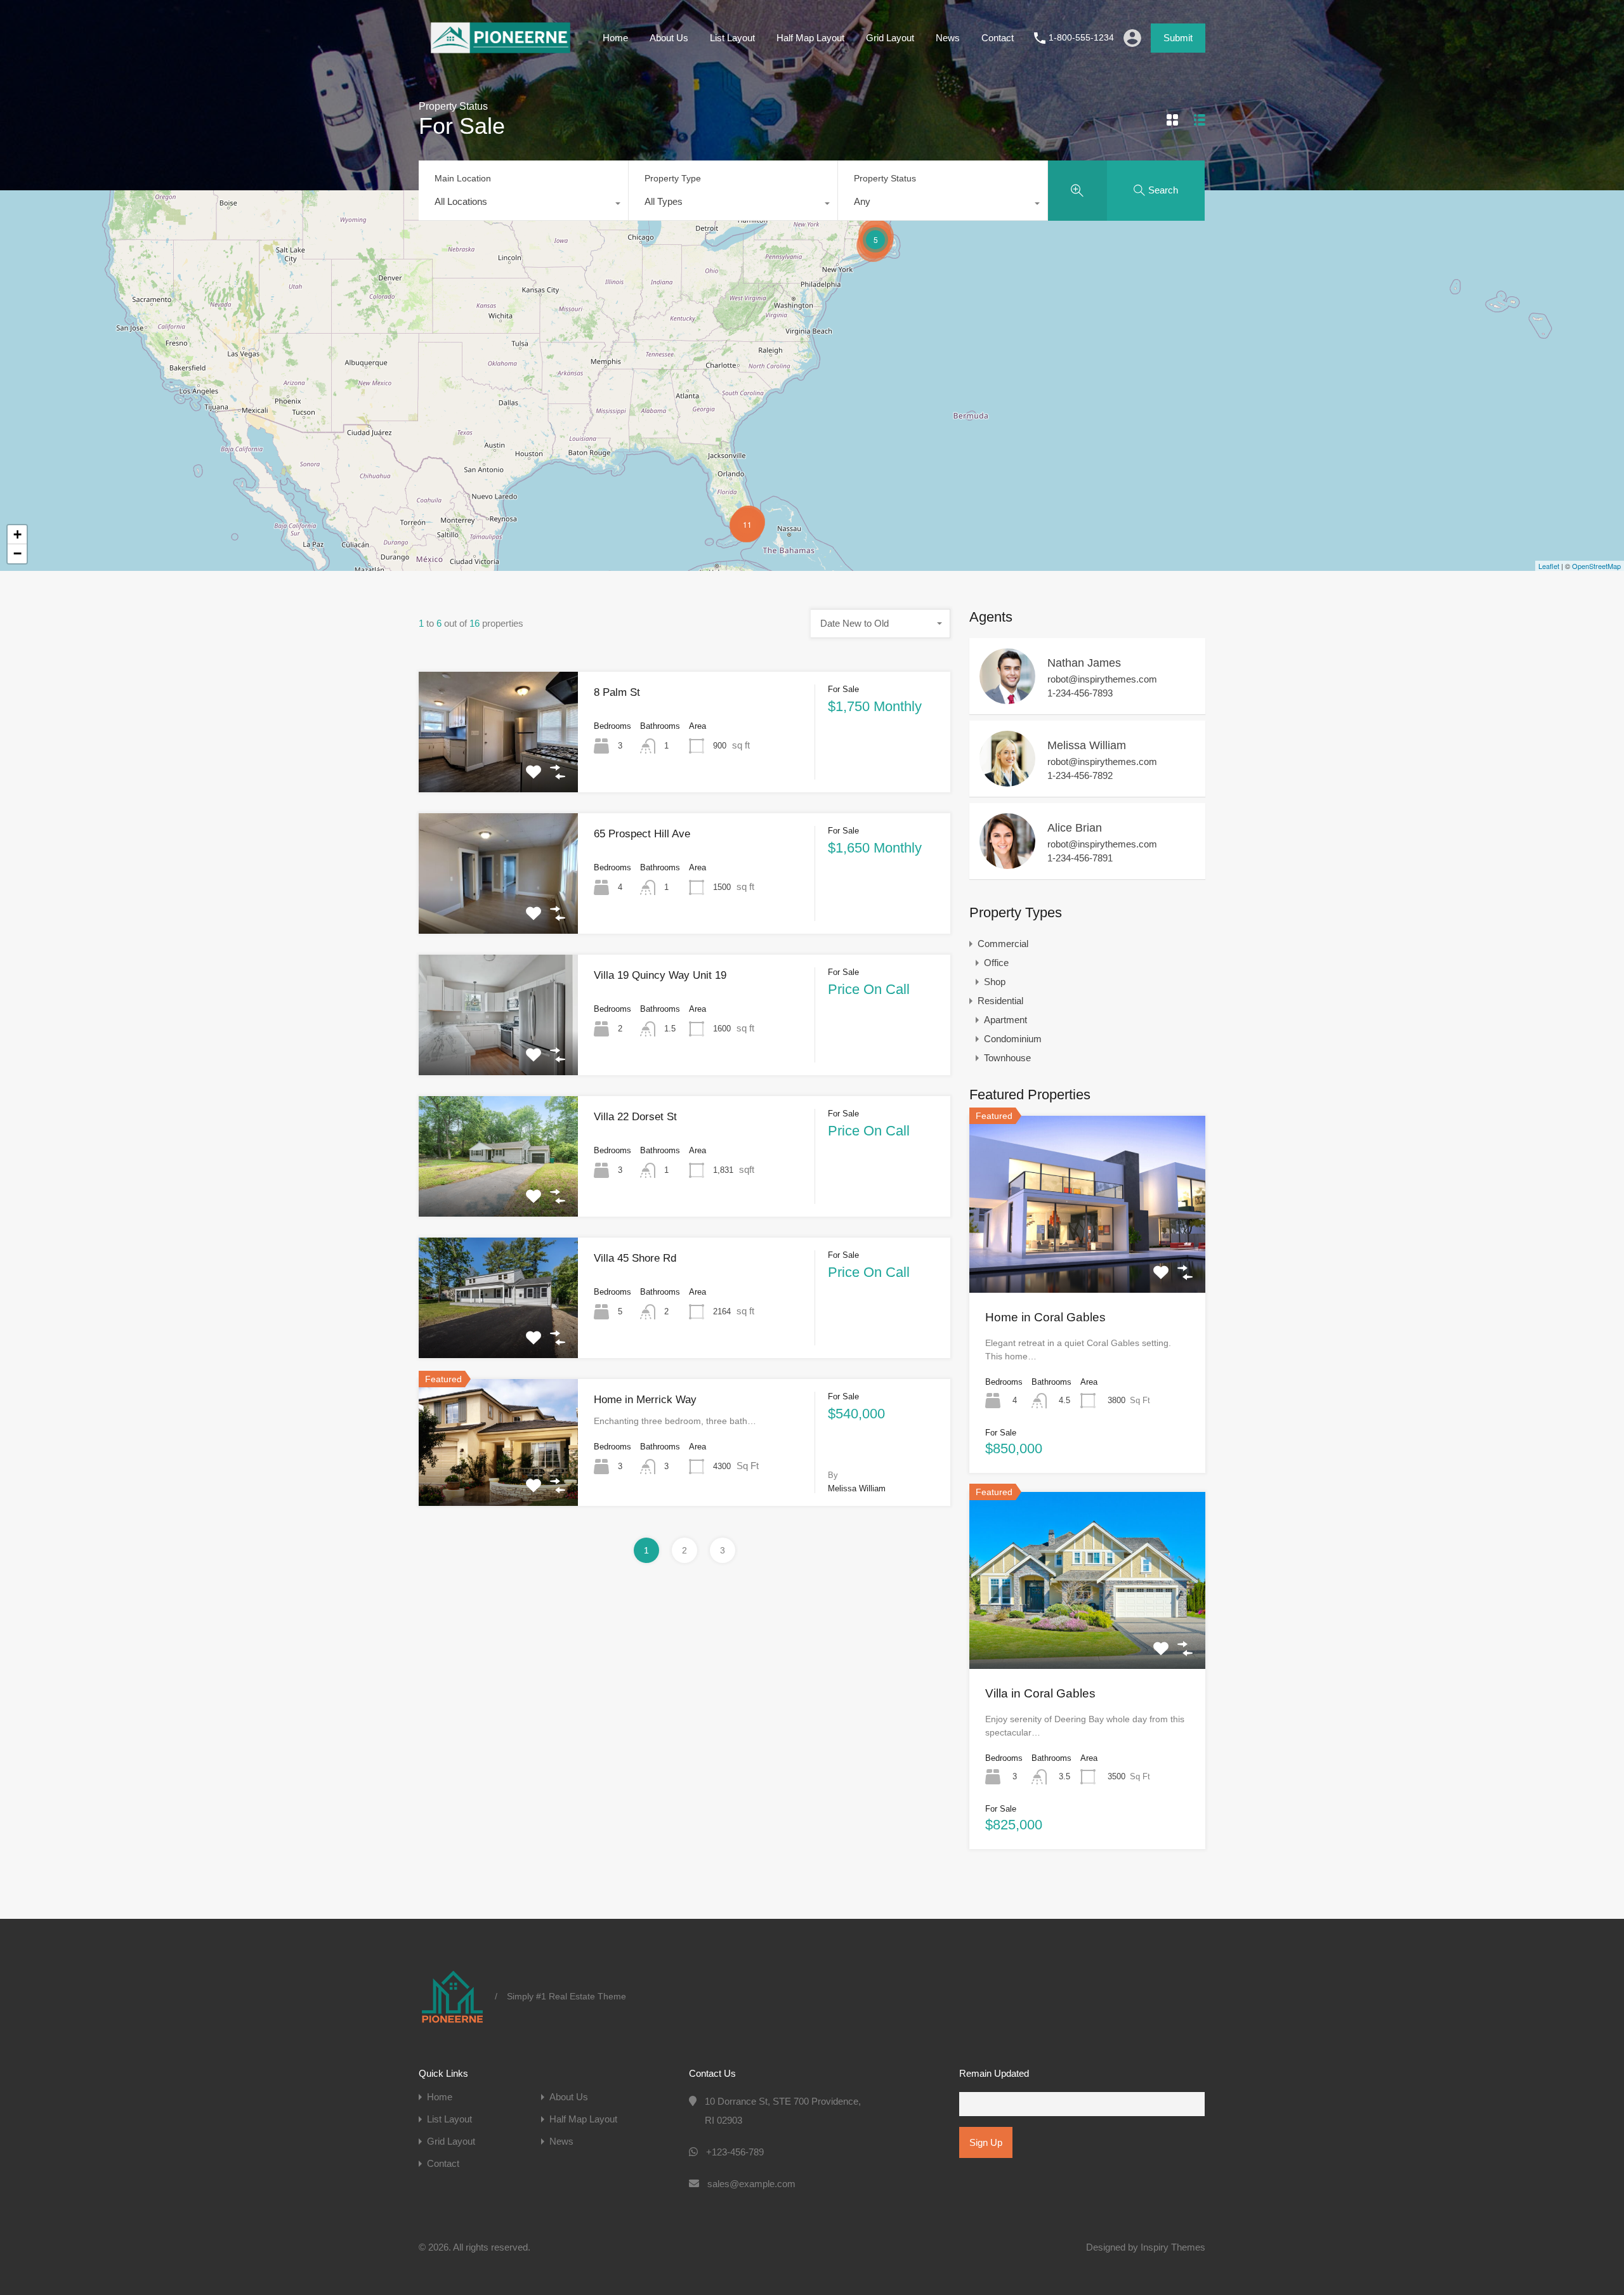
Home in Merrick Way (645, 1400)
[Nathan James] (1007, 698)
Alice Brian (1075, 828)
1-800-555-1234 (1081, 37)
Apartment (1005, 1020)
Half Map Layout (810, 38)
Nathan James (1084, 663)
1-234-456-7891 (1080, 858)
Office (996, 963)
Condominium (1013, 1039)
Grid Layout (890, 38)
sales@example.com (751, 2184)
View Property (499, 768)
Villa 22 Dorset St (635, 1117)
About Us (669, 38)
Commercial (1003, 944)
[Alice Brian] (1007, 863)
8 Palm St (617, 692)
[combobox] (523, 205)
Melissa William (1087, 745)
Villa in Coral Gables (1040, 1693)
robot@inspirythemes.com (1102, 679)
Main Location (463, 178)
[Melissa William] (1007, 781)
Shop (995, 982)
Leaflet (1549, 566)
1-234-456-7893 (1080, 693)
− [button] (17, 553)
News (948, 38)
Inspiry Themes (1173, 2247)
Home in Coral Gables (1045, 1317)
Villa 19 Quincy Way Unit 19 (660, 975)
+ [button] (17, 534)
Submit (1178, 38)
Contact (998, 38)
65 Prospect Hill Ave (642, 834)
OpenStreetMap (1596, 566)
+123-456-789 (735, 2152)
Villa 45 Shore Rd (635, 1258)
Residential (1000, 1001)
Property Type (673, 178)
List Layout (732, 38)
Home (615, 38)
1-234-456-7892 (1080, 775)
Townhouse (1007, 1058)
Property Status (885, 178)
